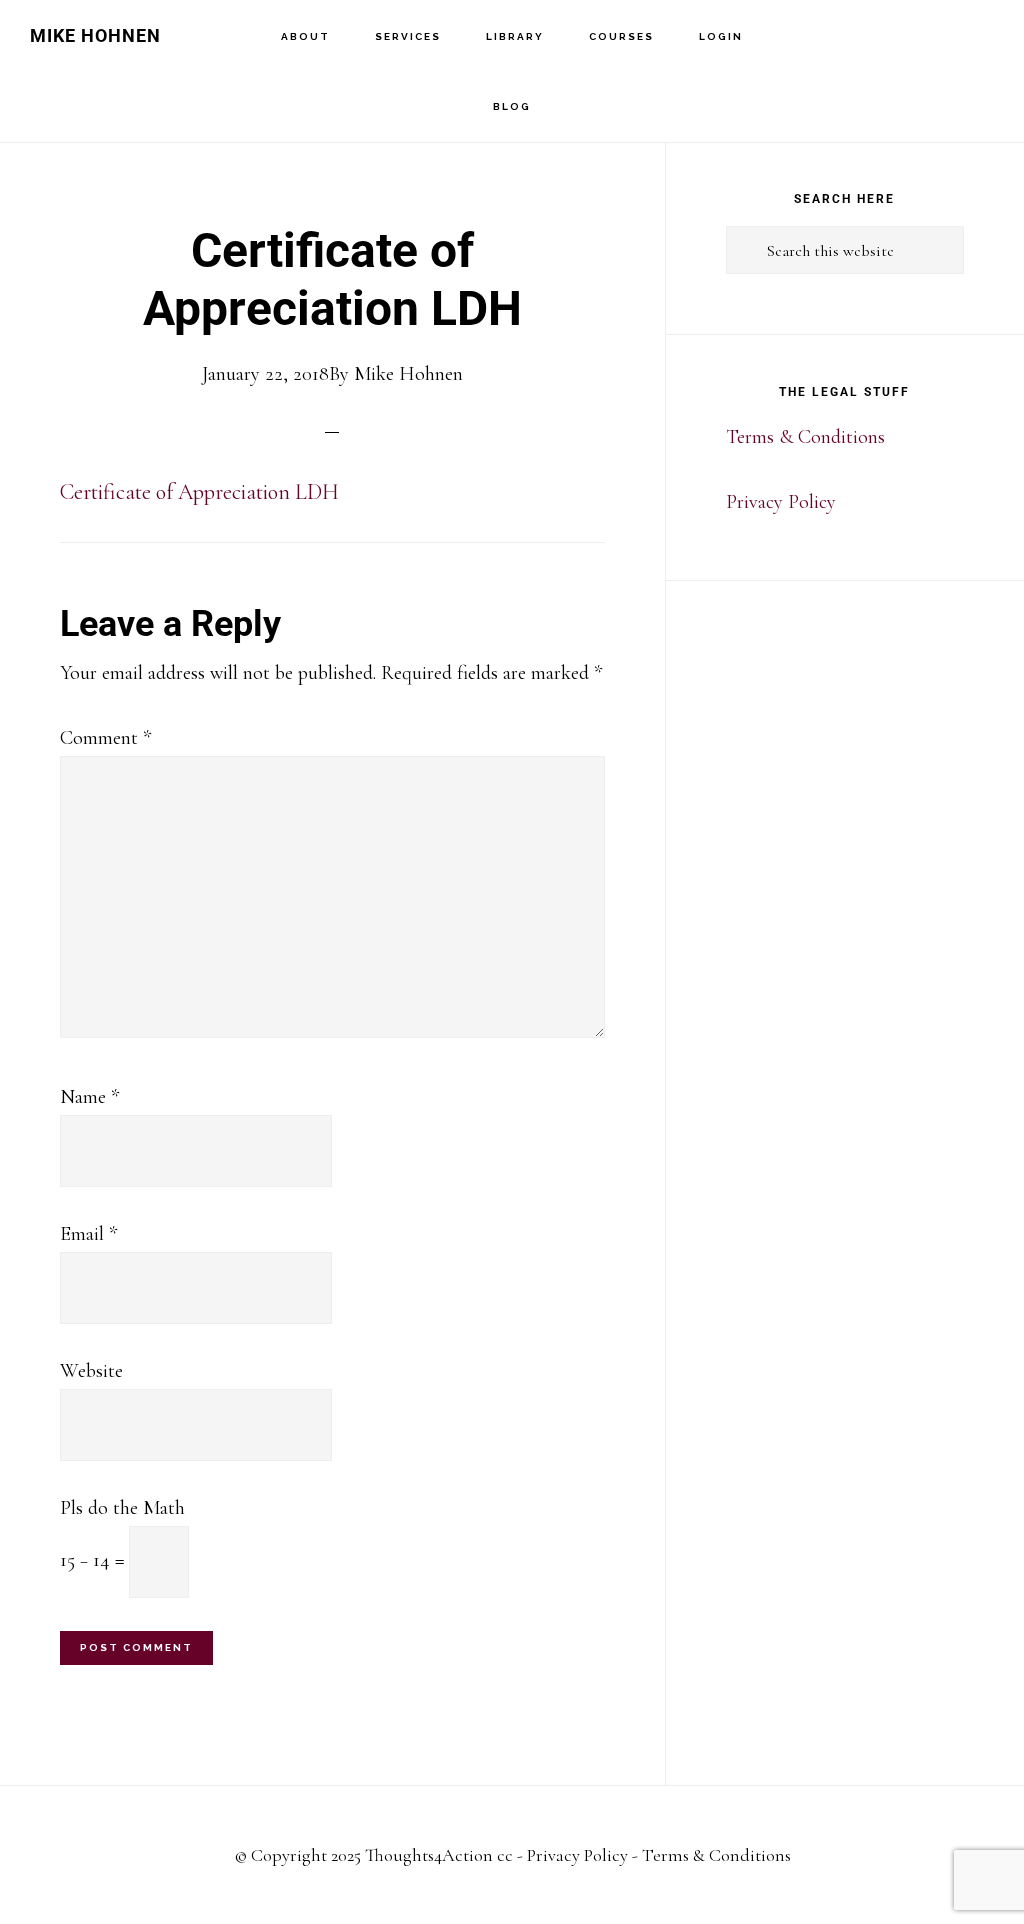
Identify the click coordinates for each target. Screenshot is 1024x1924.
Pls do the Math (122, 1508)
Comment (105, 738)
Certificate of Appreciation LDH (199, 492)
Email (88, 1234)
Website (91, 1371)
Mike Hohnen (95, 35)
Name (89, 1097)
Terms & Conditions (805, 437)
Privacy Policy (781, 502)
